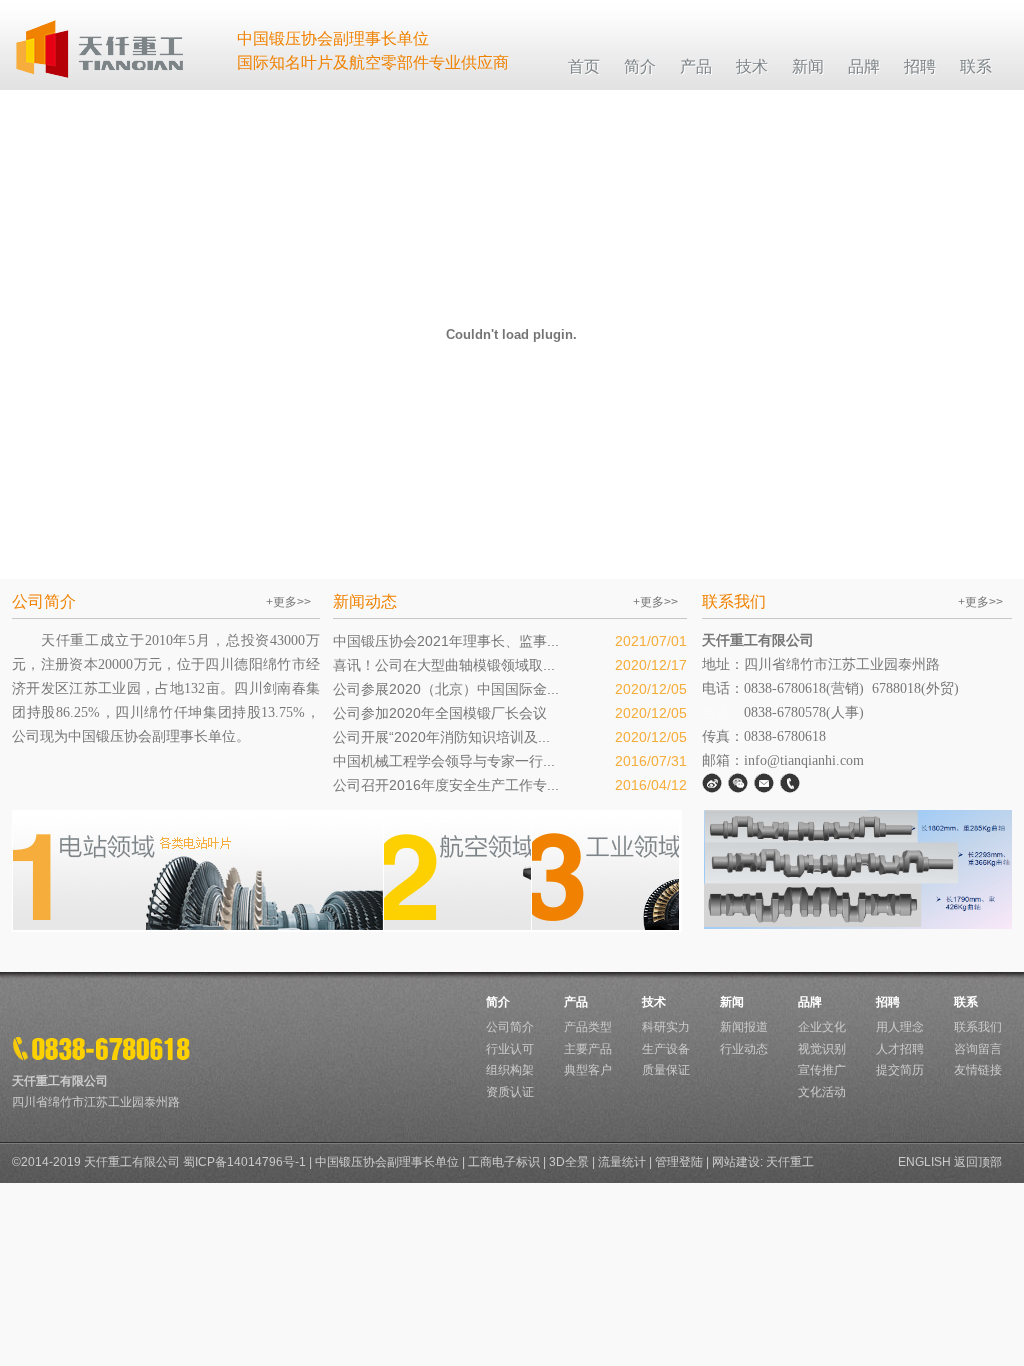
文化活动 (822, 1092)
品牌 (810, 1002)
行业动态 (744, 1049)
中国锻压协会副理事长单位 (387, 1162)
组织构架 (510, 1070)
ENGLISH (924, 1162)
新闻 (732, 1002)
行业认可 (510, 1049)
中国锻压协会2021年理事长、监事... (446, 641)
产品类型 (588, 1027)
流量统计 (622, 1162)
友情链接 (978, 1070)
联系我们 (978, 1027)
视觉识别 (822, 1049)
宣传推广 (822, 1070)
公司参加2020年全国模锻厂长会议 (440, 713)
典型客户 (588, 1070)
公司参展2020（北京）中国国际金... (446, 689)
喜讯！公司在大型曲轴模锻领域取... (444, 665)
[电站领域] (198, 926)
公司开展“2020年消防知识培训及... (441, 737)
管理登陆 (679, 1162)
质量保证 (666, 1070)
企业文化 (822, 1027)
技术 (654, 1002)
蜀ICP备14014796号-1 (244, 1162)
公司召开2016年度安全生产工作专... (446, 785)
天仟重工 (790, 1162)
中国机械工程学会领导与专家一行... (444, 761)
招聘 (888, 1002)
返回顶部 (978, 1162)
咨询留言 (978, 1049)
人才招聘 (900, 1049)
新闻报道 (744, 1027)
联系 (966, 1002)
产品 (576, 1002)
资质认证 (510, 1092)
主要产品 (588, 1049)
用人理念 (900, 1027)
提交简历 (900, 1070)
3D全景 (569, 1162)
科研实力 (666, 1027)
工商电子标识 (504, 1162)
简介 (498, 1002)
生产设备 (666, 1049)
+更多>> (288, 602)
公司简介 (510, 1027)
